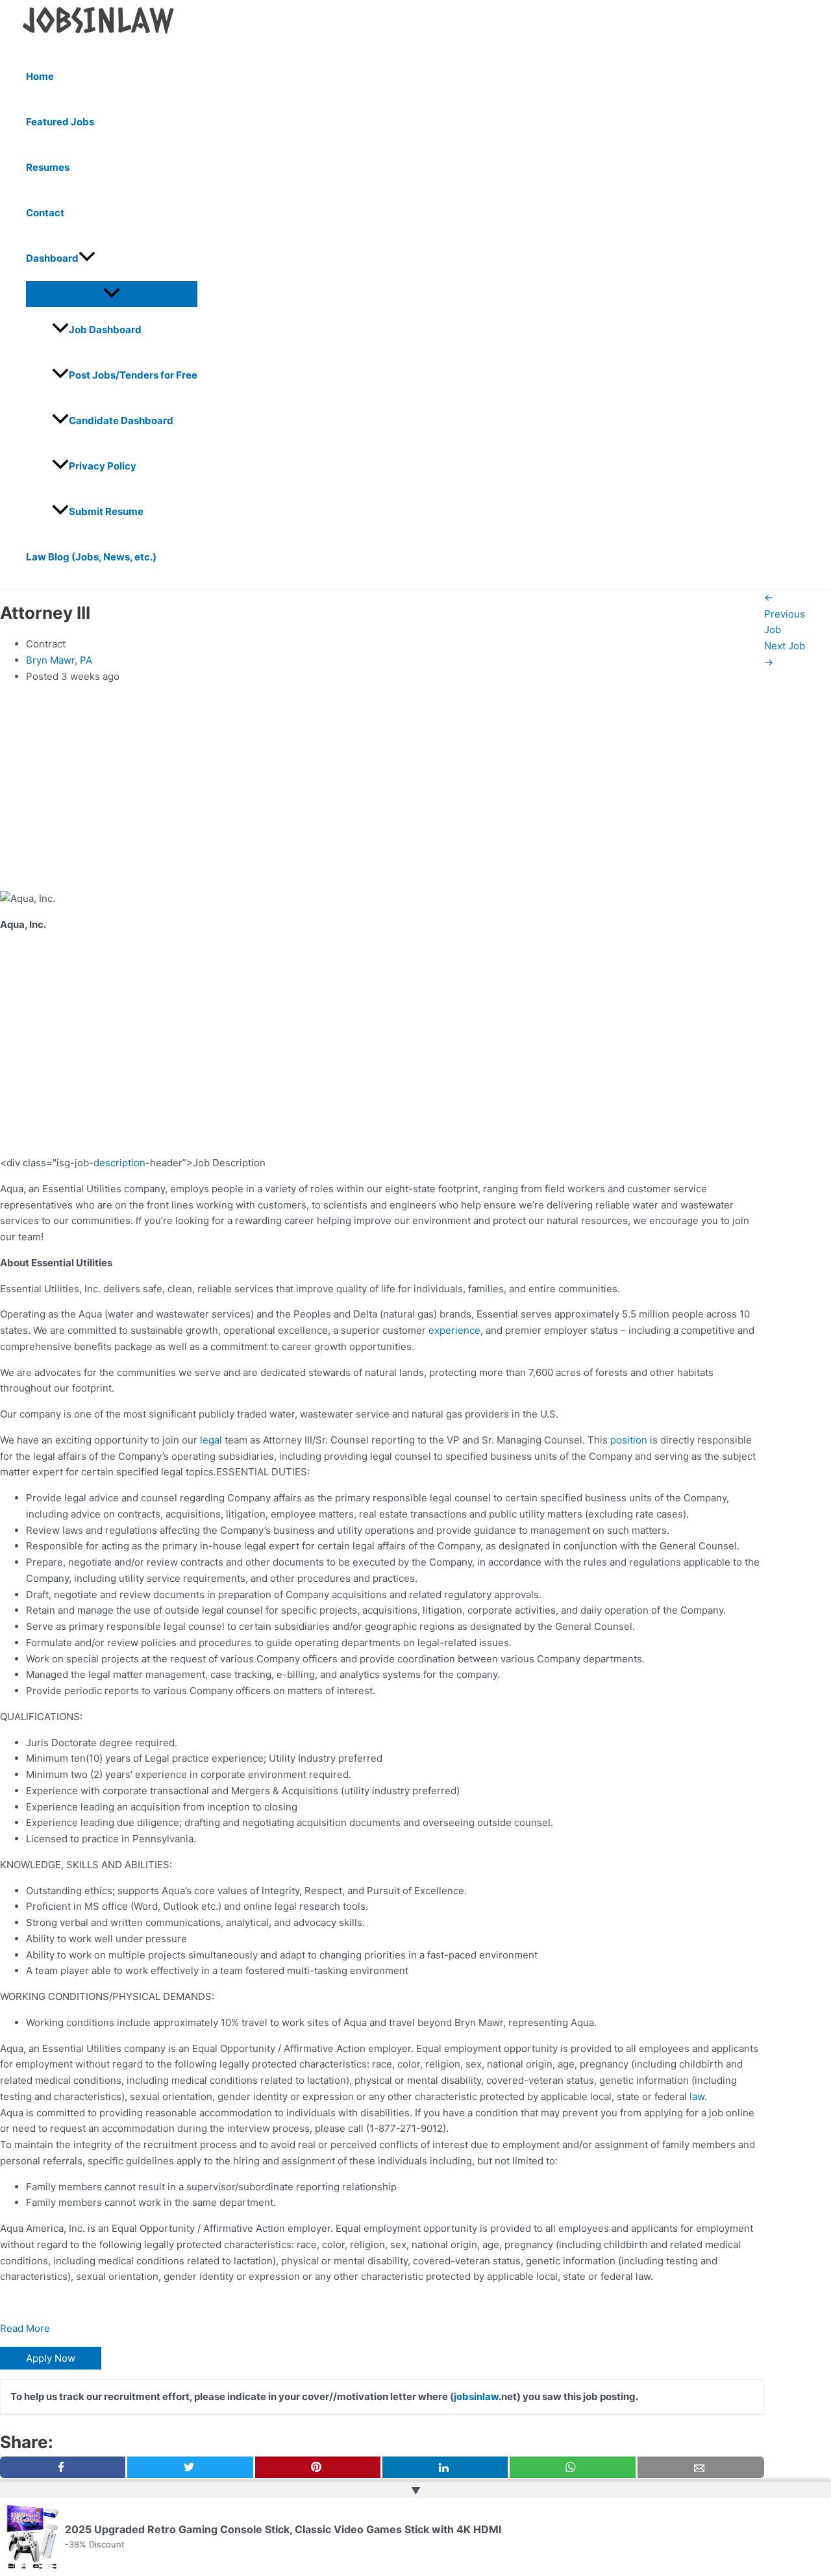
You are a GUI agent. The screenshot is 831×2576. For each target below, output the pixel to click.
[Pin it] (318, 2468)
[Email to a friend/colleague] (701, 2468)
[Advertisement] (382, 785)
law (697, 2096)
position (629, 1440)
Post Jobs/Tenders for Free (133, 375)
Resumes (48, 167)
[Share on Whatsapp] (572, 2468)
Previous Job (785, 614)
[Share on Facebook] (63, 2468)
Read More (25, 2328)
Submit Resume (106, 511)
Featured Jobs (60, 122)
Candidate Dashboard (121, 420)
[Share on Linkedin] (445, 2468)
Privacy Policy (103, 466)
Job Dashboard (105, 330)
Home (40, 76)
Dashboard (52, 258)
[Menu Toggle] (112, 294)
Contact (45, 213)
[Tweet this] (190, 2468)
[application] (87, 258)
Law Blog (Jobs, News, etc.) (91, 557)
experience (454, 1330)
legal (211, 1440)
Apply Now (51, 2358)
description (119, 1163)
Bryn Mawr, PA (60, 660)
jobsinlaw (476, 2396)
